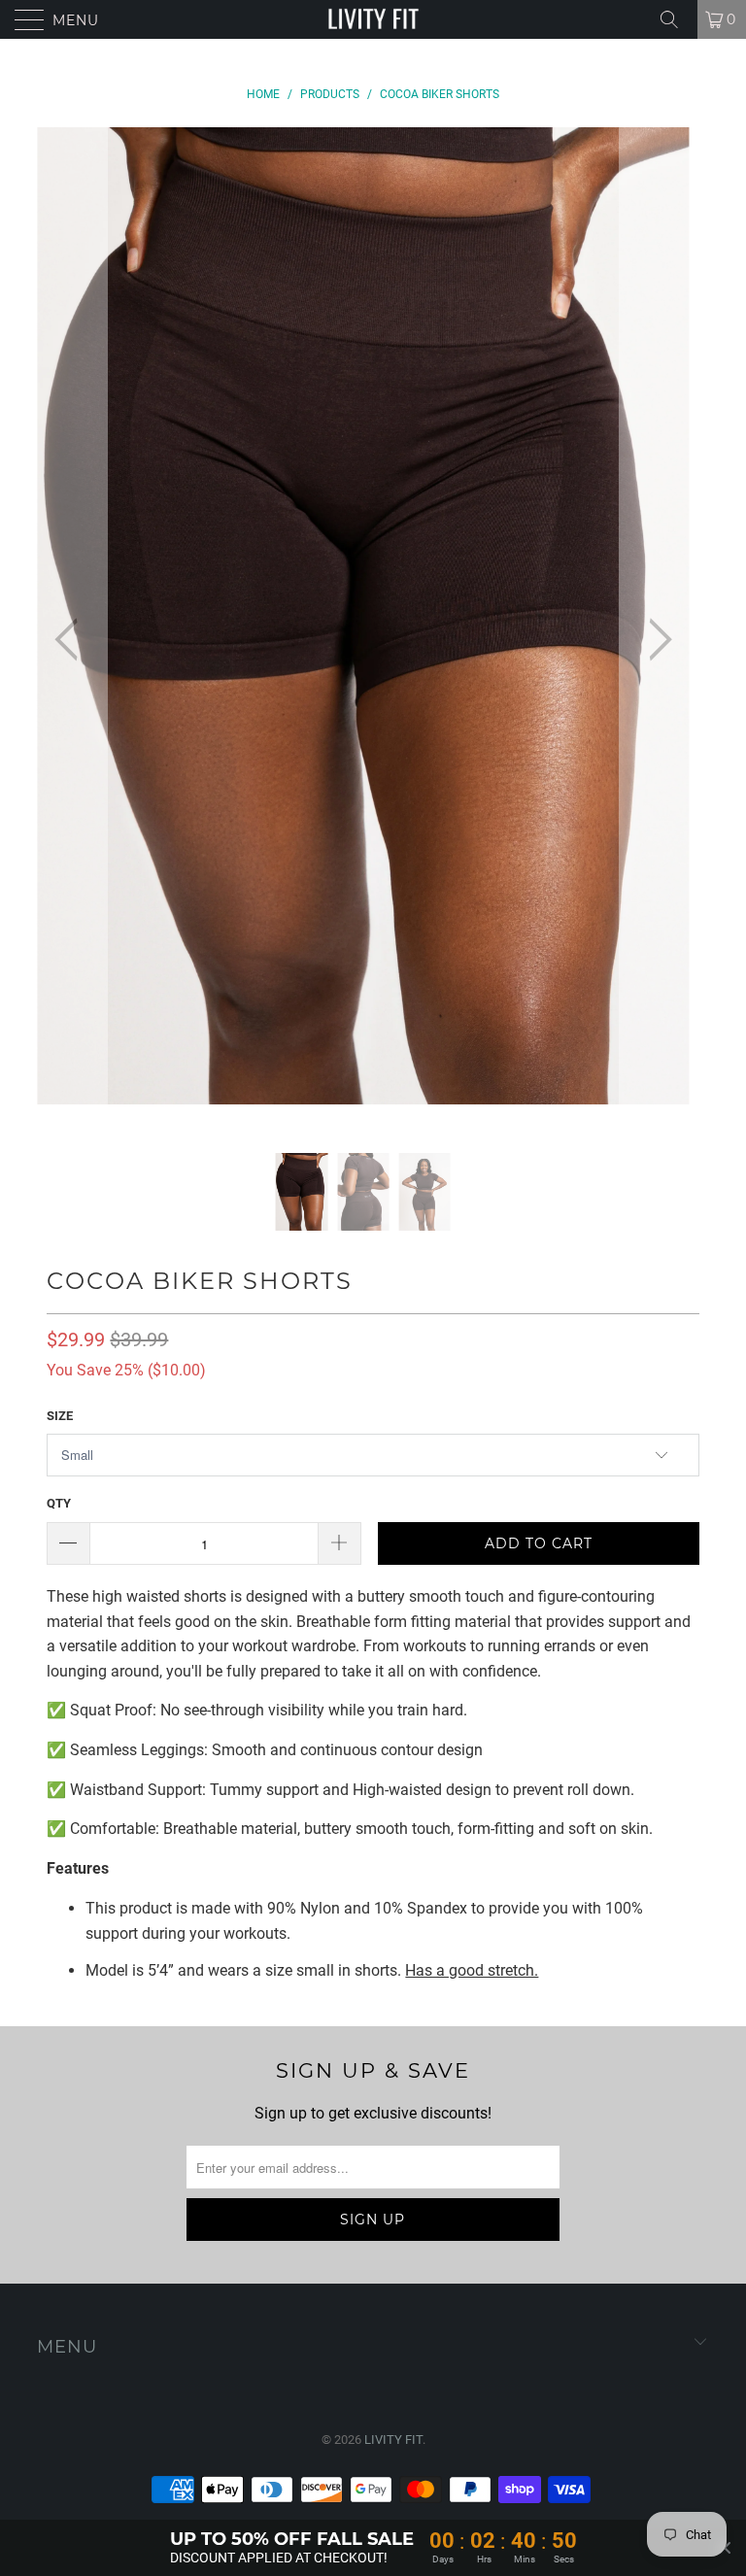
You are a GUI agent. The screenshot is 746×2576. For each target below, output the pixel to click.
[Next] (655, 641)
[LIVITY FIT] (373, 19)
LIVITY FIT (393, 2440)
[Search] (676, 19)
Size (60, 1416)
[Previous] (72, 641)
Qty (59, 1503)
